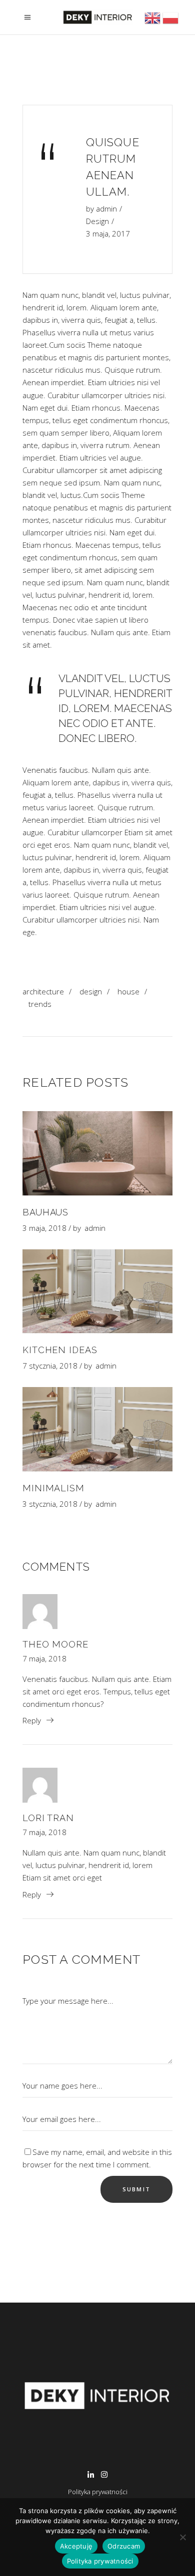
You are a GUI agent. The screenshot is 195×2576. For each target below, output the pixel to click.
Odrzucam (124, 2546)
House (128, 991)
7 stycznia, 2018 (50, 1366)
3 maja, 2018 (44, 1228)
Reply (32, 1720)
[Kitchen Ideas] (97, 1291)
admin (106, 209)
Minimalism (53, 1488)
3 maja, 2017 (108, 234)
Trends (40, 1004)
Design (97, 221)
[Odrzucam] (182, 2537)
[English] (153, 24)
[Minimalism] (97, 1429)
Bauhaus (45, 1212)
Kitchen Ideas (60, 1350)
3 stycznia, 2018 (50, 1504)
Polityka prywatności (98, 2492)
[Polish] (170, 24)
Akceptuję (76, 2546)
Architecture (43, 991)
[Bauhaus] (97, 1153)
